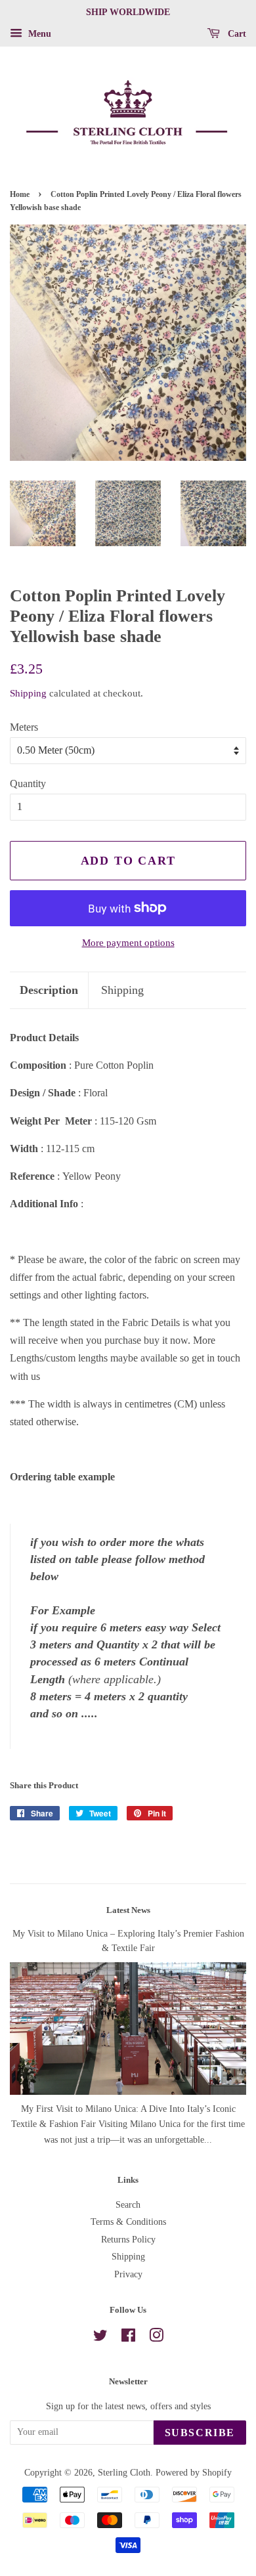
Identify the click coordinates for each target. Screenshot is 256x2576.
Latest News (128, 1910)
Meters (24, 727)
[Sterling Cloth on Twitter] (100, 2338)
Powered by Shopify (194, 2473)
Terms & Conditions (128, 2222)
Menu (38, 34)
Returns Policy (128, 2240)
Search (128, 2205)
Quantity (28, 784)
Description (49, 990)
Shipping (28, 693)
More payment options (128, 943)
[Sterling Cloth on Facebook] (128, 2338)
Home (20, 194)
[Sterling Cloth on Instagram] (156, 2338)
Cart (236, 34)
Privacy (128, 2274)
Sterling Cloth (124, 2473)
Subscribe (200, 2433)
